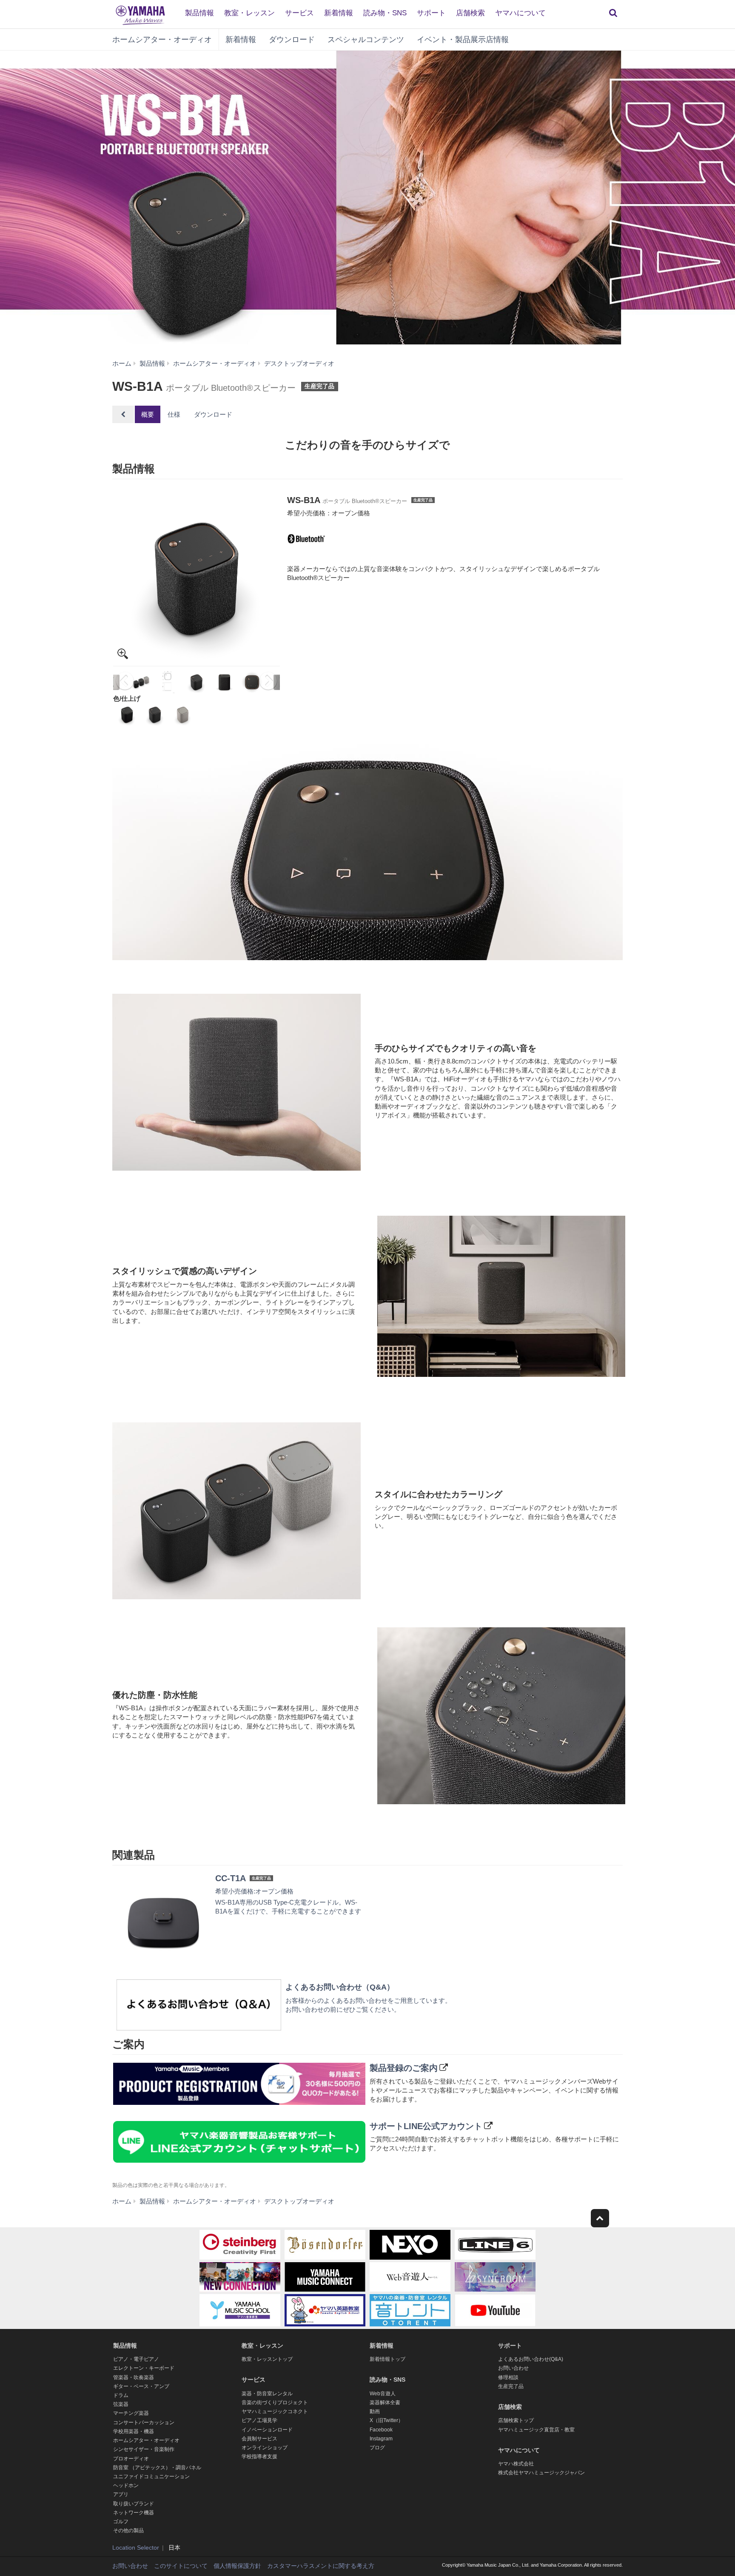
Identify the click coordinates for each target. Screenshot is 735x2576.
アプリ (121, 2494)
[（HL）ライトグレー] (183, 715)
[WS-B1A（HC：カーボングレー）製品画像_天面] (252, 682)
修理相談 (508, 2377)
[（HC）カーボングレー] (155, 715)
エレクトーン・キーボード (144, 2368)
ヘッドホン (126, 2485)
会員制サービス (259, 2439)
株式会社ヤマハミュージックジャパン (541, 2473)
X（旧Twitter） (386, 2420)
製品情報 (199, 13)
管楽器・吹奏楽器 (134, 2377)
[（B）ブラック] (127, 715)
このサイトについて (181, 2566)
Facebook (381, 2430)
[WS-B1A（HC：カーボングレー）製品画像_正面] (224, 682)
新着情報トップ (387, 2359)
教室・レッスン (249, 13)
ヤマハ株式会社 (516, 2464)
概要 (148, 414)
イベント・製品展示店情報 (463, 40)
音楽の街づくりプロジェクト (275, 2403)
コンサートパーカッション (144, 2422)
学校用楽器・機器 (134, 2431)
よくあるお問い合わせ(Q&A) (531, 2359)
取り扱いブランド (134, 2504)
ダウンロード (292, 40)
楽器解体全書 (385, 2403)
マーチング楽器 (131, 2413)
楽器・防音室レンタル (267, 2394)
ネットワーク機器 (134, 2513)
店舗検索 (470, 13)
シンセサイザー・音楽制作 (144, 2449)
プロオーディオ (131, 2459)
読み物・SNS (385, 13)
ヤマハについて (520, 13)
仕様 (174, 414)
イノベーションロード (267, 2430)
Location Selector (136, 2548)
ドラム (121, 2395)
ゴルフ (121, 2522)
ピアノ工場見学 (259, 2420)
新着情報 (339, 13)
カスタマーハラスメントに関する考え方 (321, 2566)
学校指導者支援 (259, 2457)
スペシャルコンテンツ (366, 40)
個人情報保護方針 (237, 2566)
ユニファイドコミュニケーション (151, 2476)
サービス (299, 13)
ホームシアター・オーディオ (162, 40)
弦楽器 (121, 2404)
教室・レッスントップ (267, 2359)
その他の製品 (128, 2531)
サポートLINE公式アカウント (426, 2126)
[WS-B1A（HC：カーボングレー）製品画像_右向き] (197, 579)
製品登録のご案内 (404, 2068)
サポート (431, 13)
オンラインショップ (265, 2448)
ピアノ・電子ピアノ (136, 2359)
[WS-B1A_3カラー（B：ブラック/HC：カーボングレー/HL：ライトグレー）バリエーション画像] (141, 682)
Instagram (381, 2439)
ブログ (377, 2448)
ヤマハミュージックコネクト (275, 2411)
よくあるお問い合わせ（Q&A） (340, 1987)
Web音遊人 (383, 2394)
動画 (375, 2411)
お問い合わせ (513, 2368)
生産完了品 (511, 2386)
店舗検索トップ (516, 2420)
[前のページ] (124, 682)
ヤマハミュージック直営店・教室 (536, 2430)
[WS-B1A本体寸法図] (169, 682)
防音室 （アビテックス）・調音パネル (157, 2468)
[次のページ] (269, 682)
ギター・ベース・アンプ (141, 2386)
